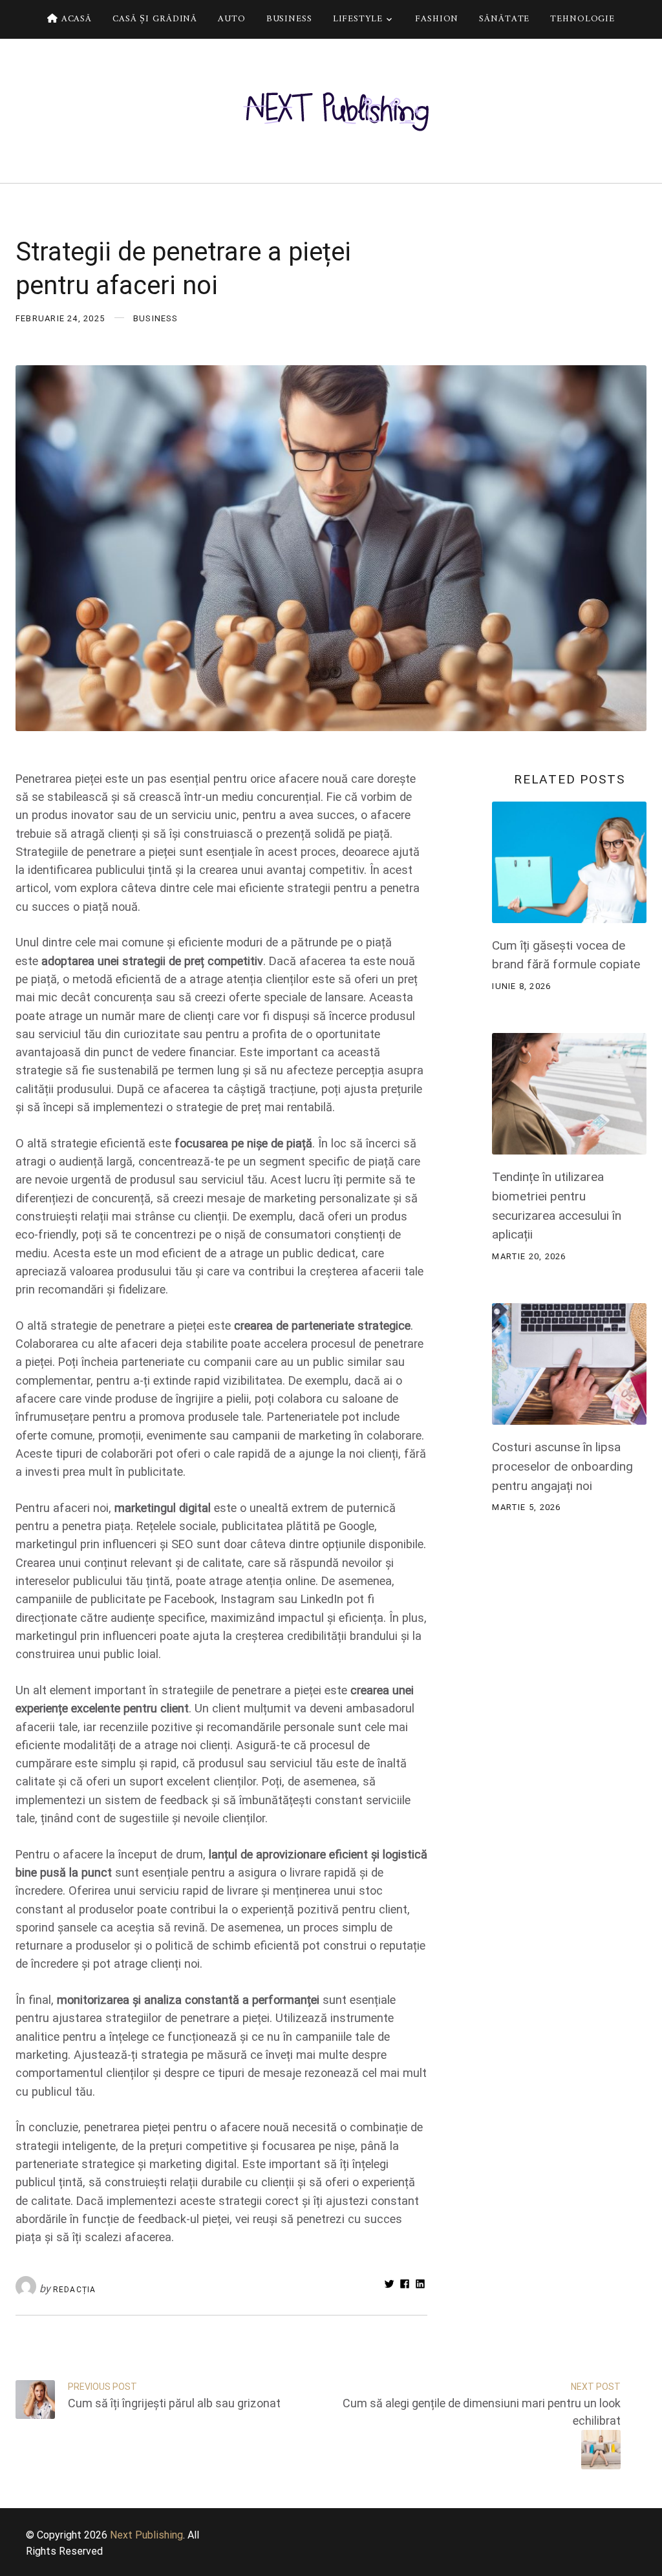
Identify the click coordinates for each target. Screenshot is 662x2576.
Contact (336, 58)
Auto (232, 19)
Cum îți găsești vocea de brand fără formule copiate (566, 955)
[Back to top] (649, 2563)
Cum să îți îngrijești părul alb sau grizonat (174, 2403)
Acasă (75, 19)
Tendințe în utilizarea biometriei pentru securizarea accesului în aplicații (557, 1206)
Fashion (437, 19)
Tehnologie (582, 19)
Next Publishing (146, 2535)
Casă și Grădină (155, 19)
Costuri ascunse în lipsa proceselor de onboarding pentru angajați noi (562, 1466)
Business (289, 19)
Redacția (74, 2290)
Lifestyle (358, 19)
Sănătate (504, 19)
